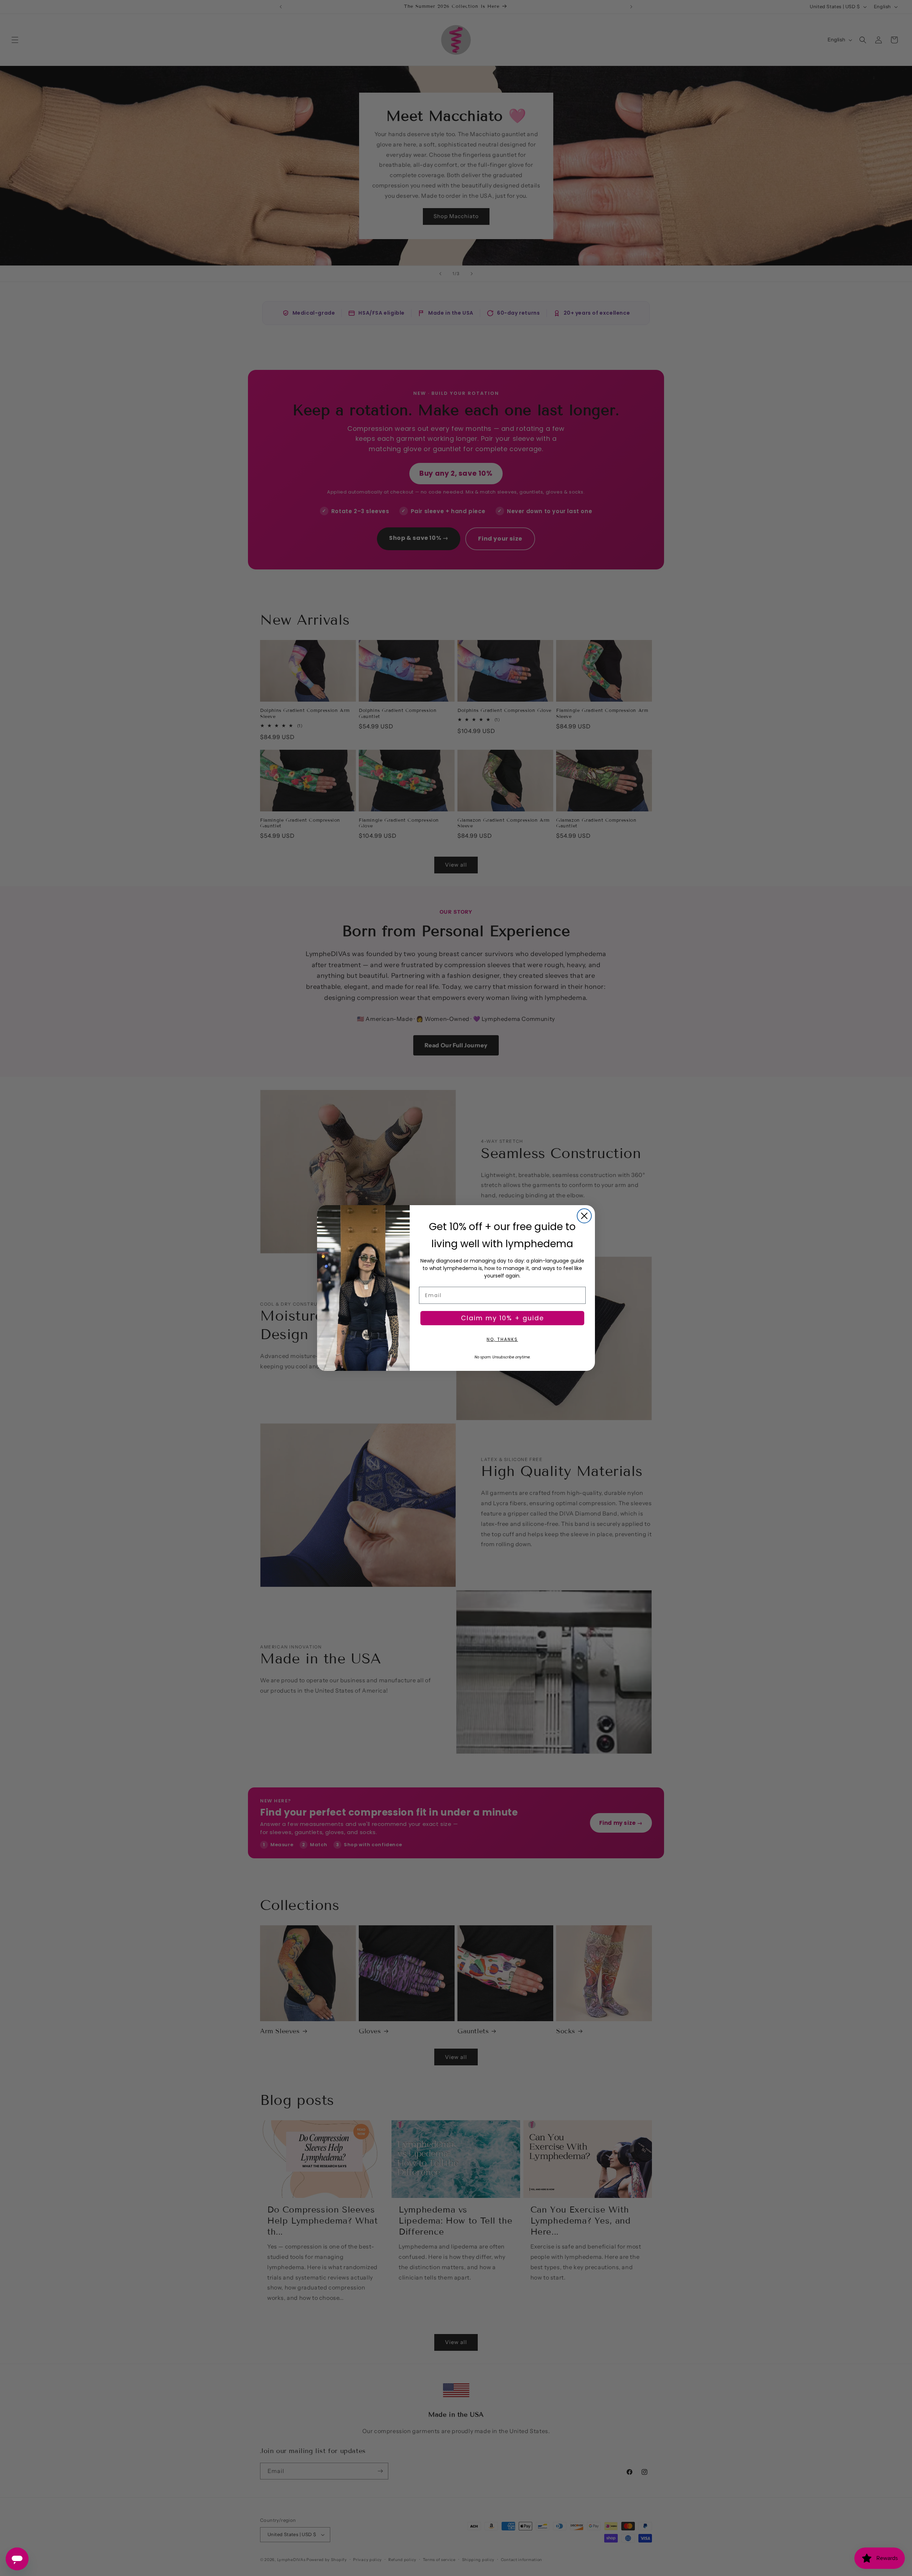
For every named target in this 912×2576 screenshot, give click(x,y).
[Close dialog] (584, 1216)
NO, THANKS (502, 1339)
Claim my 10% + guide (502, 1318)
